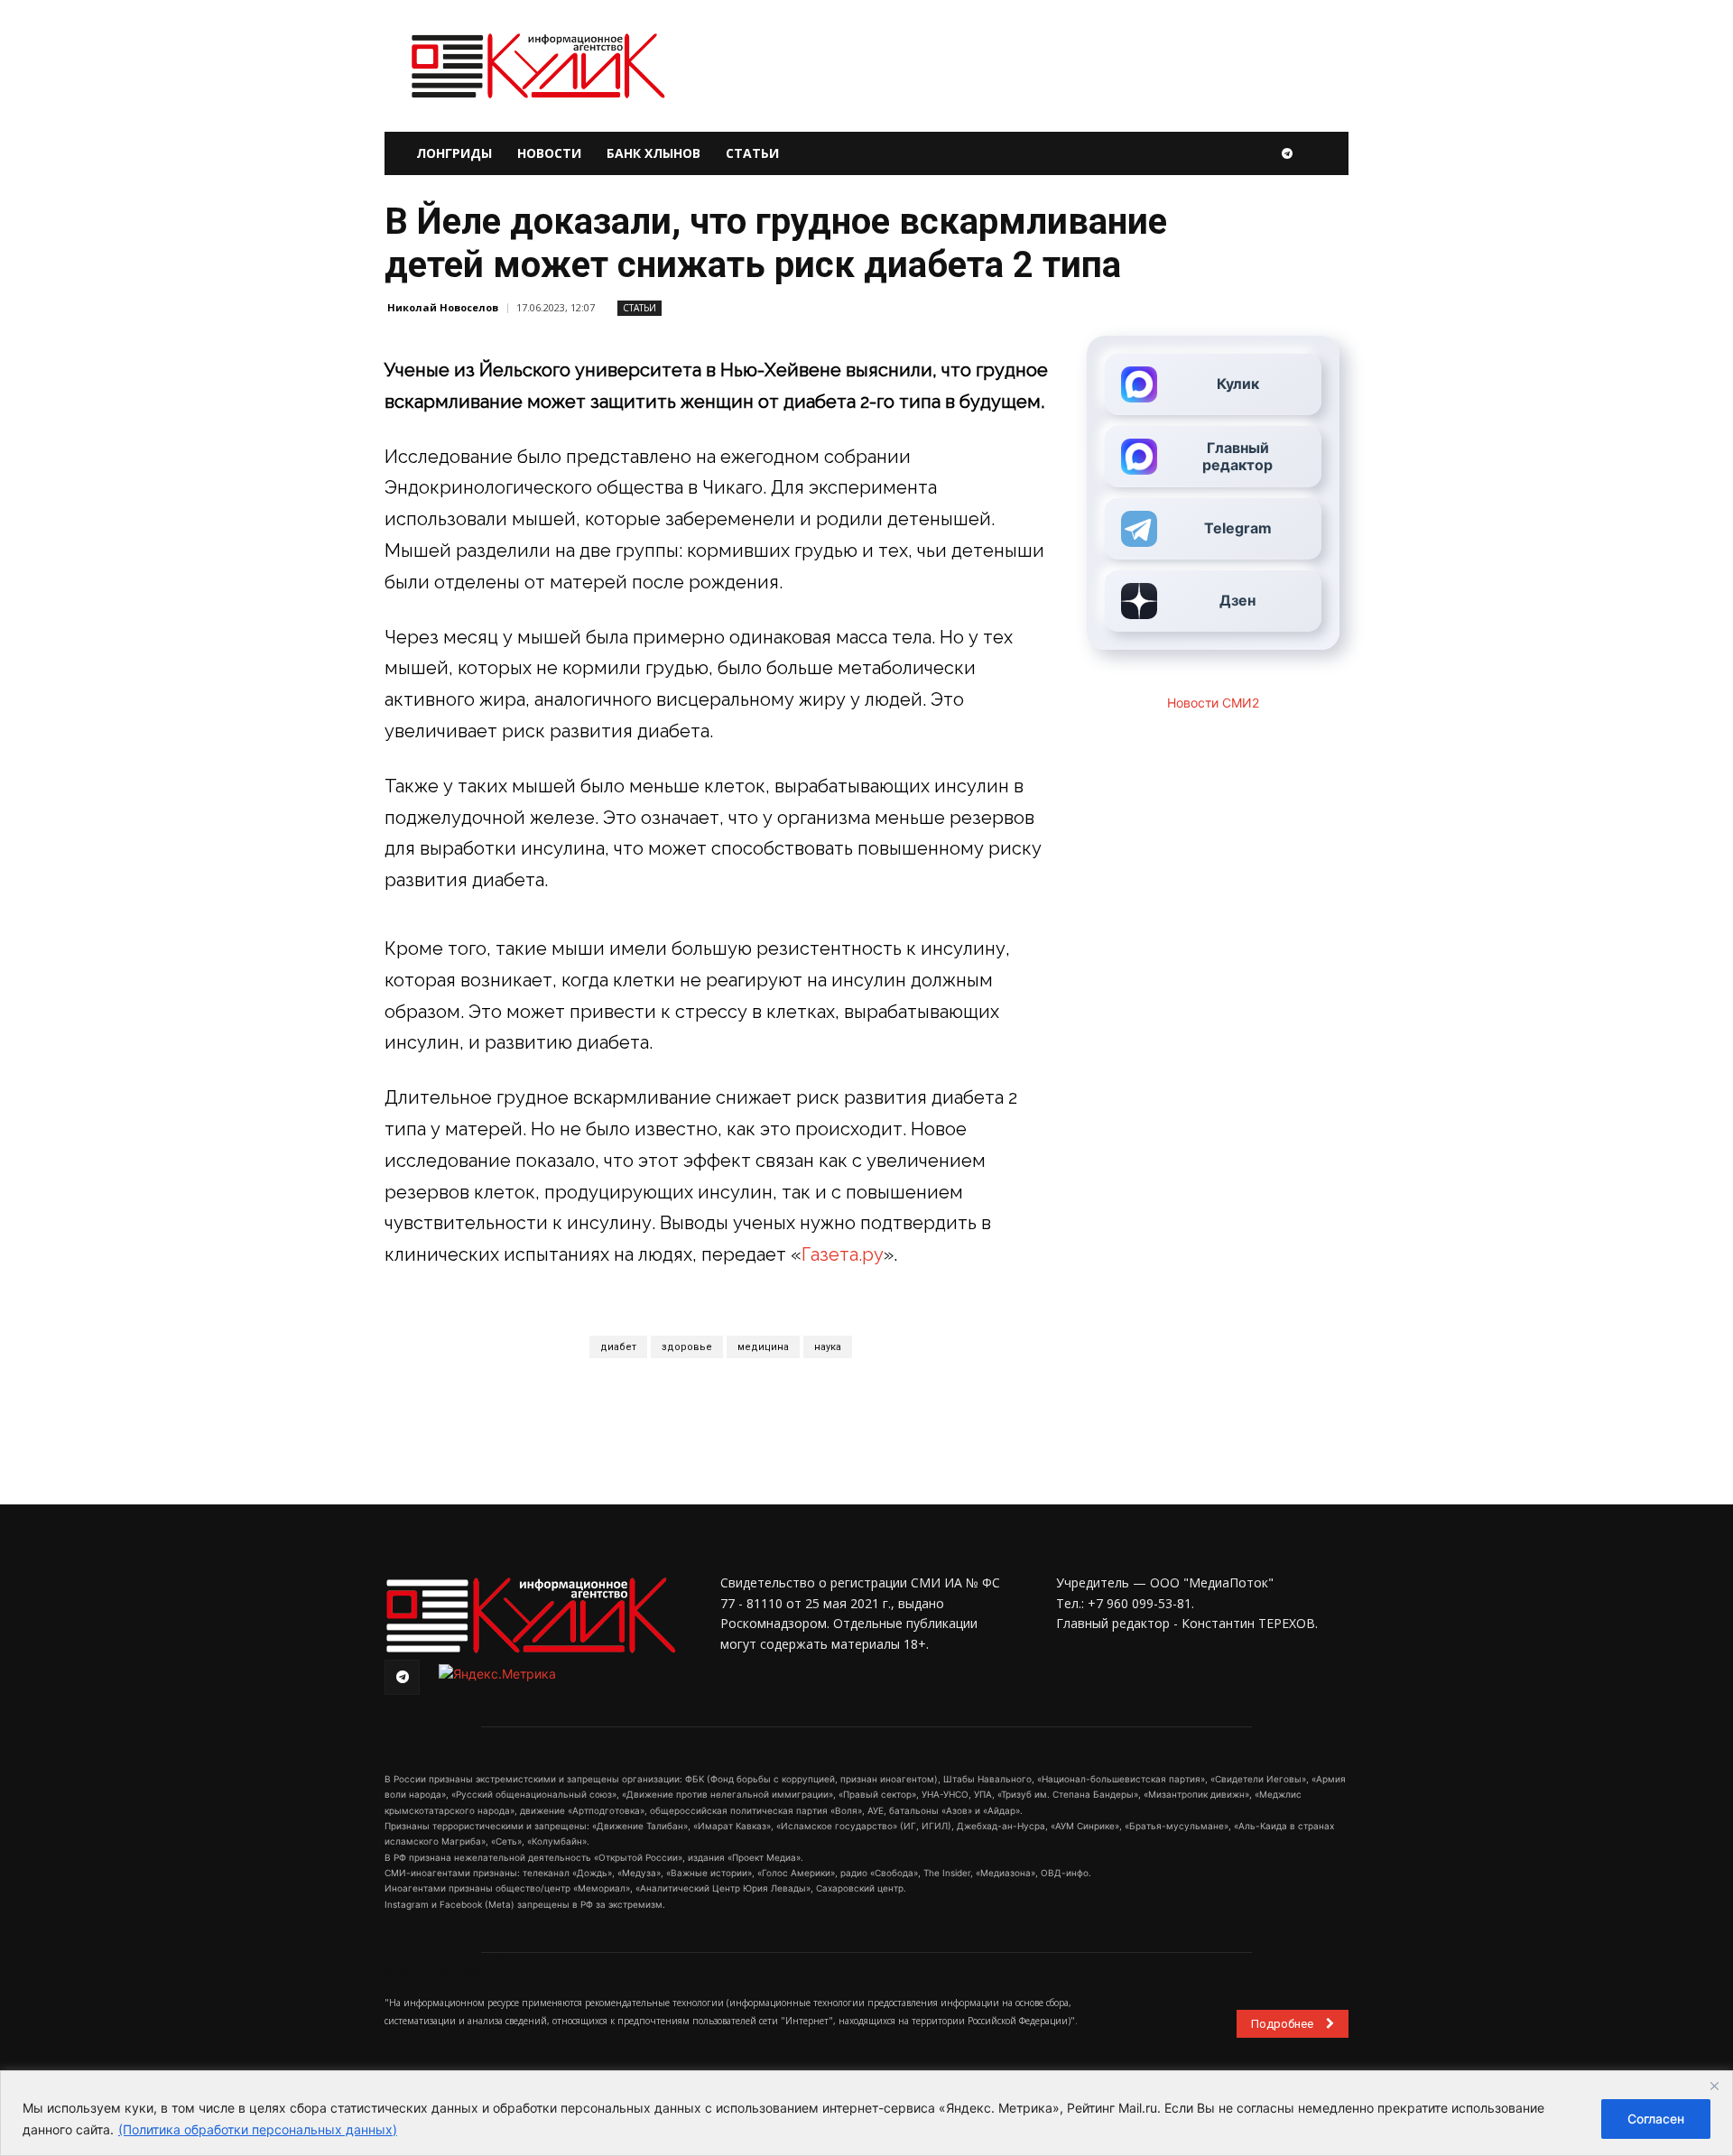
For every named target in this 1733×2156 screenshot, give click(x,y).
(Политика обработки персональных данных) (258, 2129)
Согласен (1656, 2119)
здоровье (687, 1347)
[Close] (1714, 2086)
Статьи (752, 153)
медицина (763, 1347)
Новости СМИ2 (1213, 703)
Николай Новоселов (443, 307)
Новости (549, 153)
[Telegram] (1287, 153)
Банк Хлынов (653, 153)
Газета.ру (843, 1254)
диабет (618, 1347)
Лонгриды (454, 153)
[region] (866, 2113)
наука (828, 1347)
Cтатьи (639, 308)
